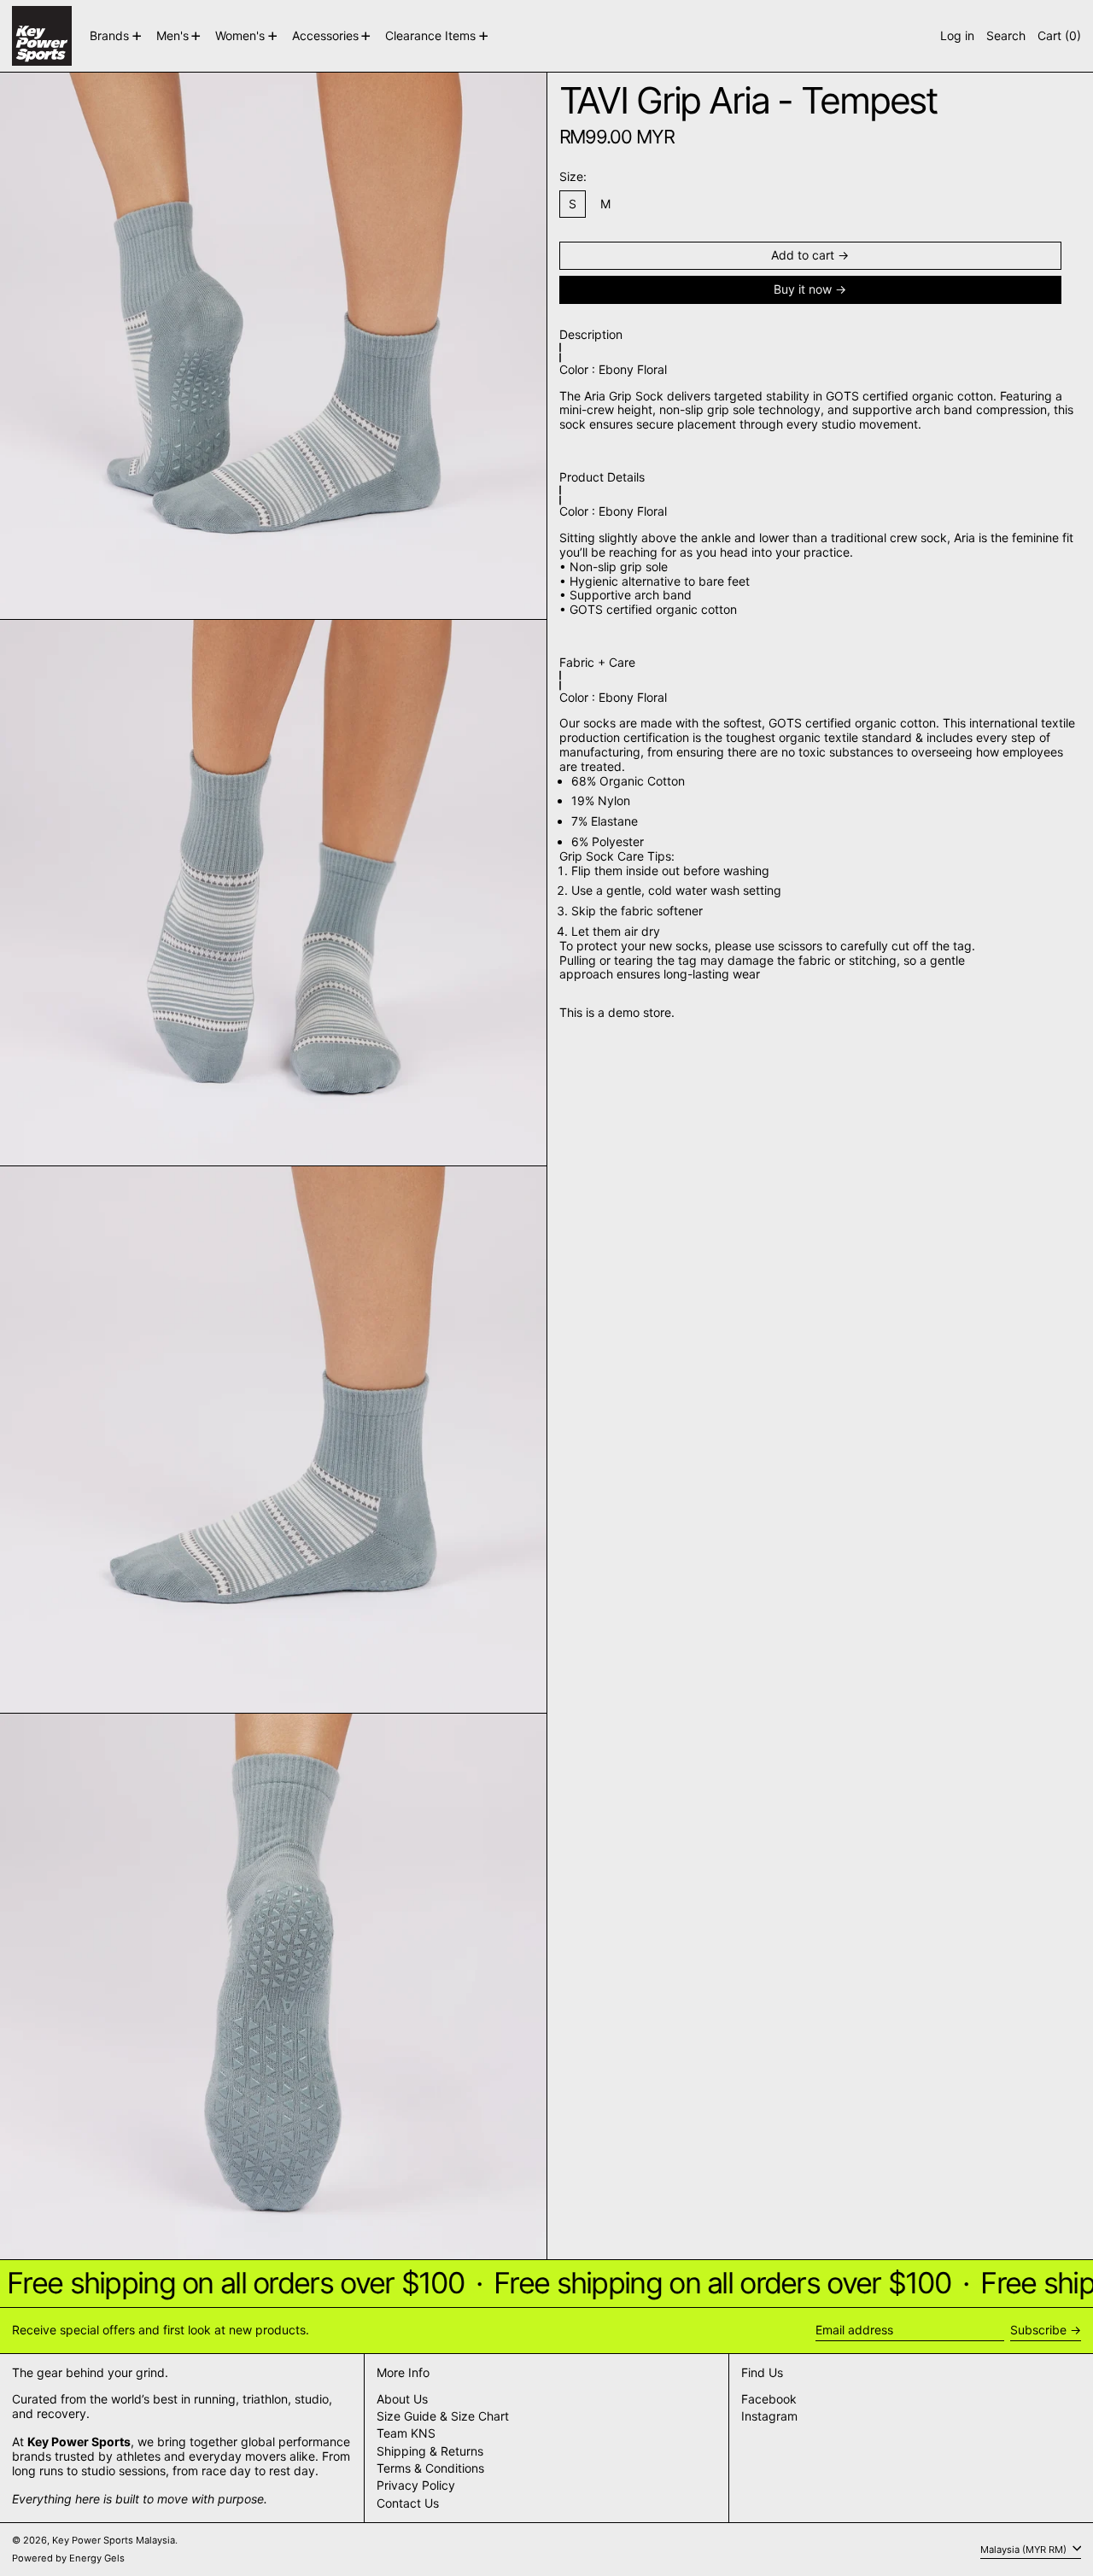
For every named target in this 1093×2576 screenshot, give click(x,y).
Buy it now (803, 290)
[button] (1006, 36)
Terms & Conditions (430, 2468)
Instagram (769, 2416)
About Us (402, 2399)
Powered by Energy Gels (68, 2558)
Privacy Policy (416, 2485)
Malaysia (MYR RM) (1025, 2549)
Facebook (769, 2399)
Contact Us (408, 2503)
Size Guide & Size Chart (443, 2416)
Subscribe (1038, 2330)
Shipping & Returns (430, 2451)
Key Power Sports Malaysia (114, 2540)
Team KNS (406, 2433)
